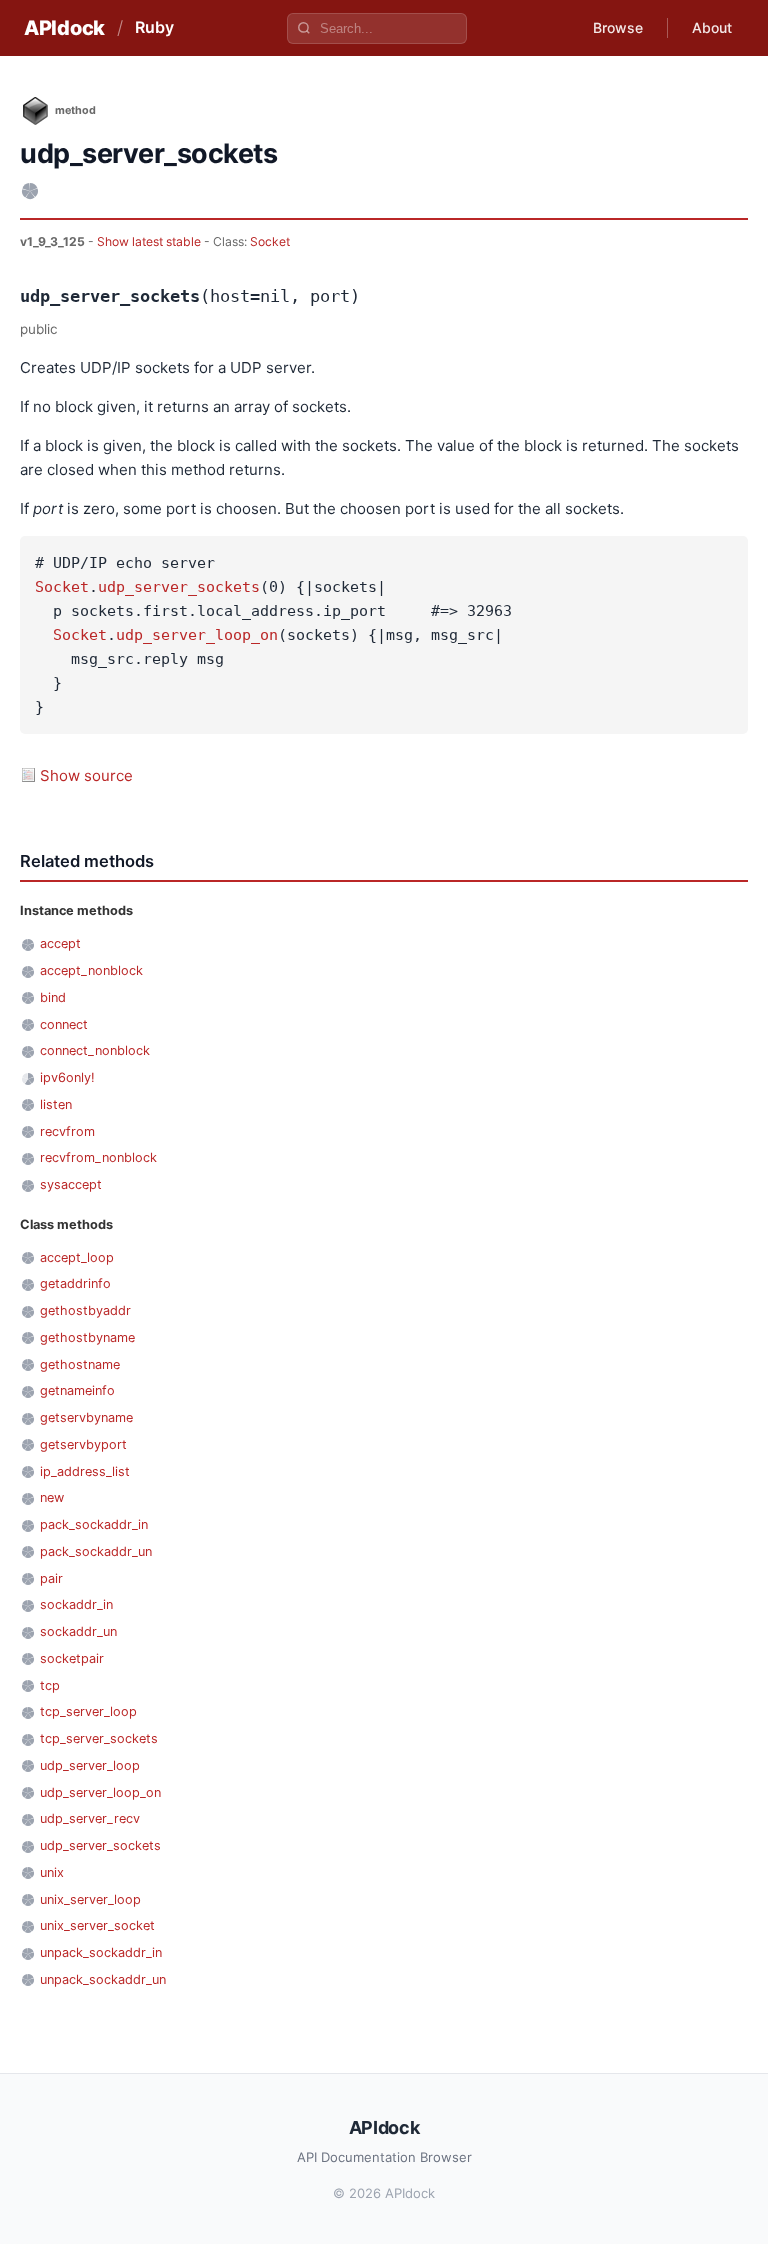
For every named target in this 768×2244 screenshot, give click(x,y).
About (712, 27)
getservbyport (83, 1444)
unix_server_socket (97, 1925)
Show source (86, 775)
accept (60, 943)
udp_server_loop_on (197, 635)
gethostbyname (87, 1337)
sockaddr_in (76, 1604)
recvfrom (67, 1131)
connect (64, 1024)
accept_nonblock (91, 970)
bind (53, 997)
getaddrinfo (75, 1283)
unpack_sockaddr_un (103, 1979)
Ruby (154, 27)
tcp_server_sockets (99, 1738)
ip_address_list (85, 1471)
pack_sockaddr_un (96, 1551)
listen (56, 1104)
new (52, 1497)
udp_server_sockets (179, 587)
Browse (618, 27)
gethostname (80, 1364)
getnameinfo (77, 1390)
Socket (270, 241)
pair (51, 1578)
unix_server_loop (90, 1899)
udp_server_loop (90, 1765)
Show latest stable (150, 241)
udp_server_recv (90, 1818)
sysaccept (71, 1184)
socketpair (72, 1658)
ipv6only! (67, 1077)
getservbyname (86, 1417)
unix (52, 1872)
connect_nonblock (95, 1050)
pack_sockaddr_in (94, 1524)
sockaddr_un (78, 1631)
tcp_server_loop (88, 1711)
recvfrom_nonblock (98, 1157)
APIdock (64, 28)
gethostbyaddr (85, 1310)
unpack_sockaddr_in (101, 1952)
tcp (50, 1685)
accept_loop (77, 1257)
